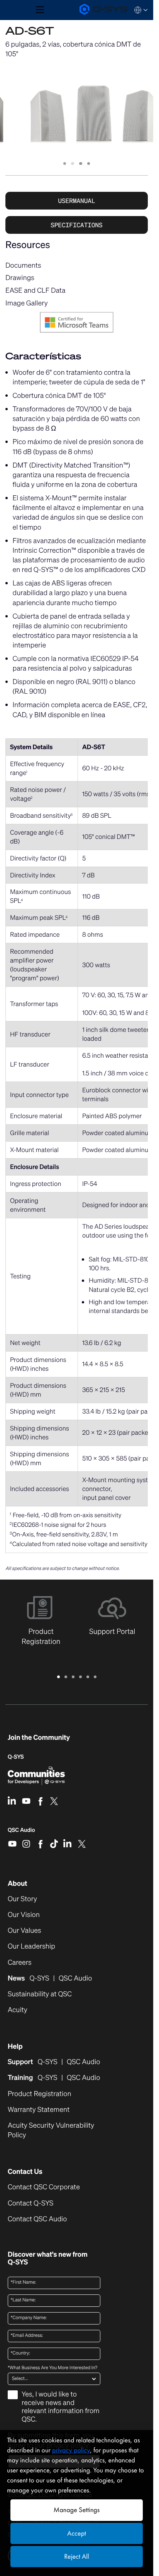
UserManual (76, 201)
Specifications (76, 225)
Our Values (25, 1931)
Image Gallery (27, 303)
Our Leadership (31, 1946)
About (18, 1883)
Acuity (18, 2010)
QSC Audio (21, 1833)
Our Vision (24, 1915)
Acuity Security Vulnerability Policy (51, 2130)
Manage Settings (77, 2510)
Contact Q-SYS (30, 2203)
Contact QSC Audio (37, 2219)
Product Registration (40, 2094)
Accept (77, 2533)
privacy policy (71, 2450)
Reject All (76, 2557)
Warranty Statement (39, 2110)
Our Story (22, 1899)
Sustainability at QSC (40, 1994)
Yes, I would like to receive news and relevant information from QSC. (61, 2407)
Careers (20, 1963)
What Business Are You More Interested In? (52, 2368)
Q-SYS (16, 1757)
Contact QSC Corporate (44, 2187)
